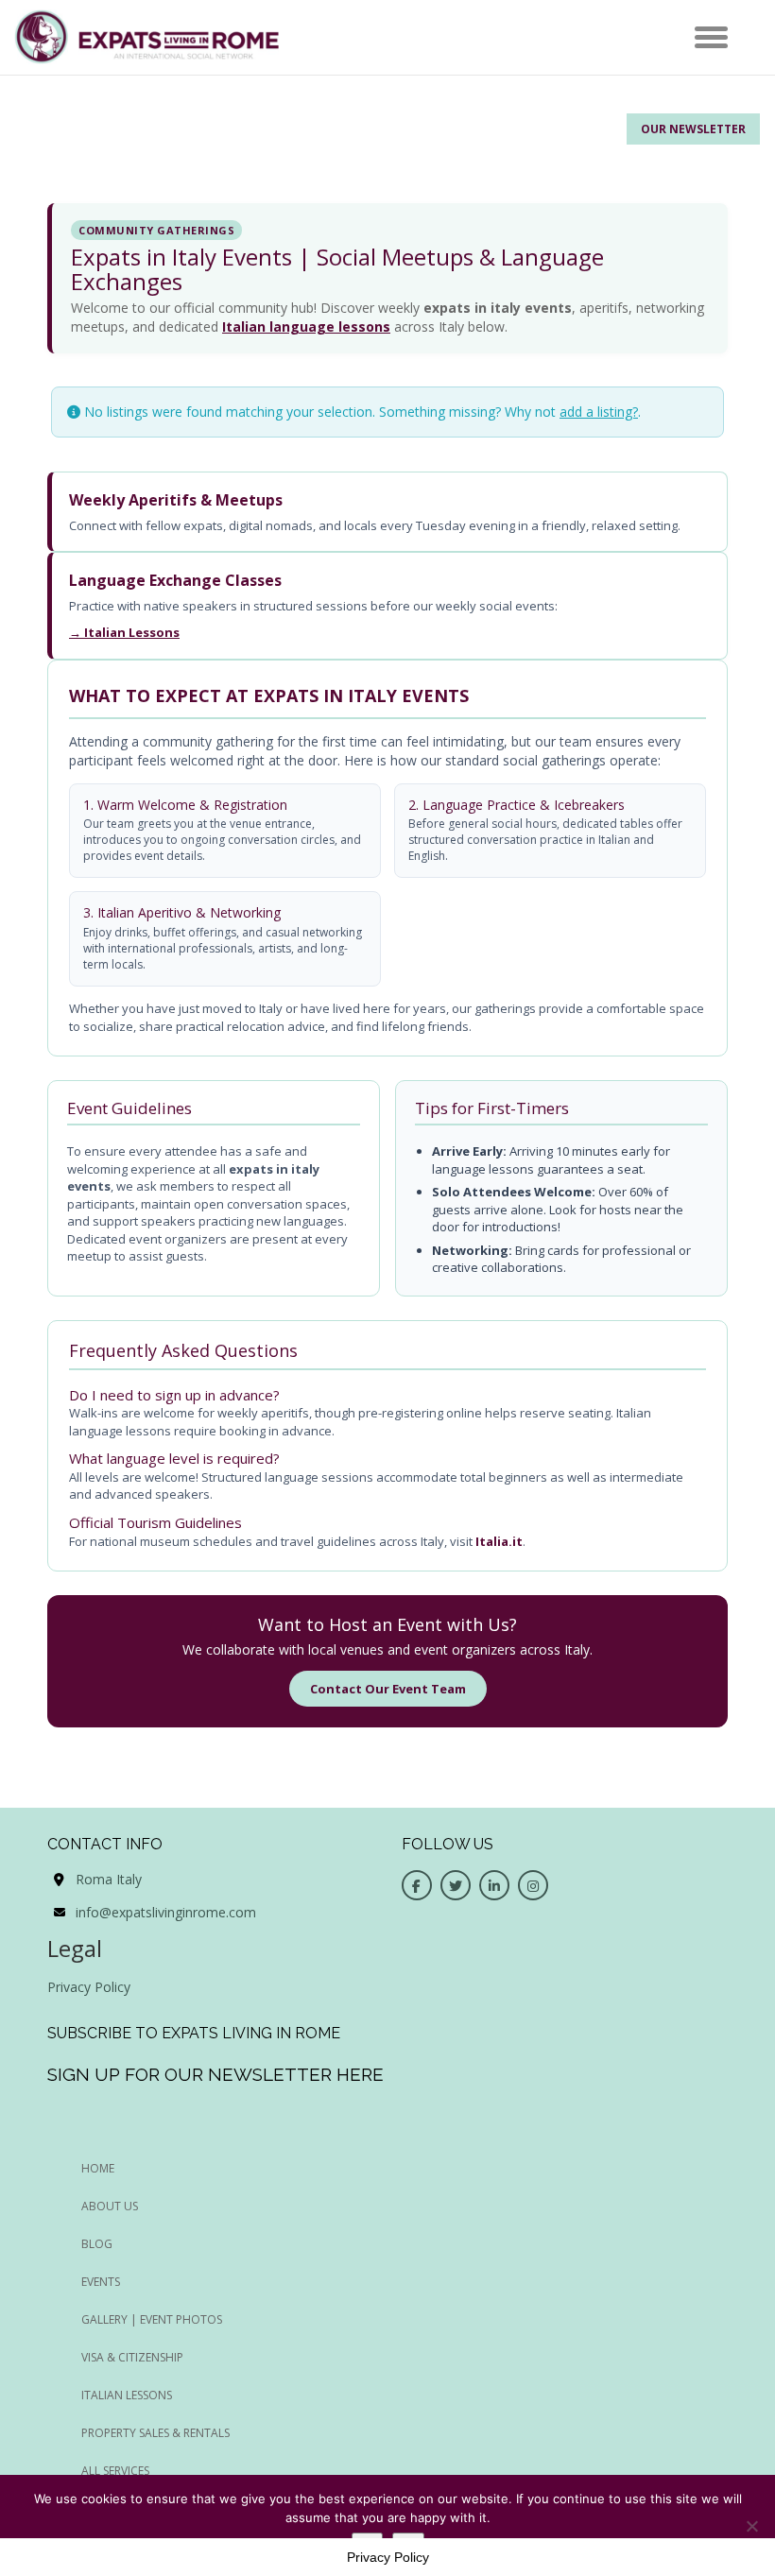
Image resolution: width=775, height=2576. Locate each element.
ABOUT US (110, 2206)
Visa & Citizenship (132, 2357)
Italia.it (499, 1541)
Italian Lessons (127, 2395)
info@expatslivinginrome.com (166, 1912)
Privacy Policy (89, 1987)
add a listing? (599, 412)
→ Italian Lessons (124, 632)
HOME (98, 2168)
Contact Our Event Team (388, 1689)
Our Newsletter (693, 129)
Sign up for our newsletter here (215, 2074)
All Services (115, 2471)
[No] (751, 2526)
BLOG (97, 2244)
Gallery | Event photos (152, 2319)
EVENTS (101, 2282)
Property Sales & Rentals (155, 2433)
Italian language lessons (306, 326)
